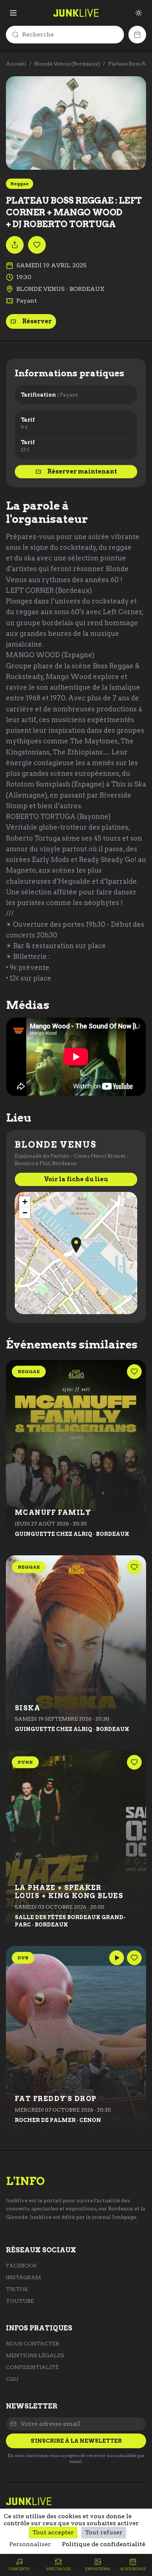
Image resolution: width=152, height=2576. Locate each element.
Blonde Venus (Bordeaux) (67, 64)
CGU (12, 2379)
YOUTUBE (20, 2301)
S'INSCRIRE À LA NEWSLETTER (76, 2441)
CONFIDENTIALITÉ (32, 2367)
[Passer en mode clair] (139, 13)
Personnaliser (30, 2544)
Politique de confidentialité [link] (104, 2544)
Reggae (20, 184)
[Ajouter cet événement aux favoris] (37, 245)
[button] (76, 1245)
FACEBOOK (22, 2266)
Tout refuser (104, 2532)
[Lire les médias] (117, 1958)
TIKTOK (17, 2289)
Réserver (37, 321)
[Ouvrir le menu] (13, 13)
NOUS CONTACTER (33, 2344)
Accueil (16, 64)
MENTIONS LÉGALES (35, 2355)
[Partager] (15, 245)
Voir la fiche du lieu (76, 1179)
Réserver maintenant (82, 471)
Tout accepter (53, 2532)
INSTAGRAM (23, 2277)
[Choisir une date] (137, 35)
